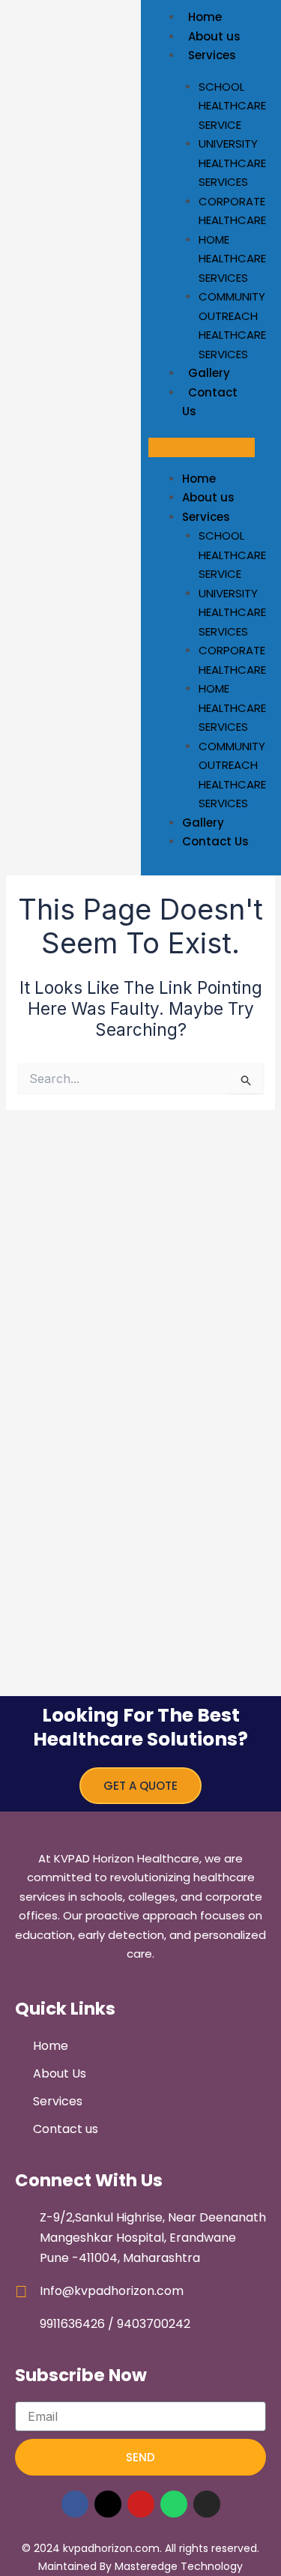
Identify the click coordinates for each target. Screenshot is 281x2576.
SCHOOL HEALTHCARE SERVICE (232, 106)
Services (212, 55)
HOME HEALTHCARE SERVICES (232, 259)
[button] (202, 447)
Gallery (209, 373)
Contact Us (210, 402)
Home (205, 17)
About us (214, 36)
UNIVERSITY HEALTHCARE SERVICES (232, 163)
